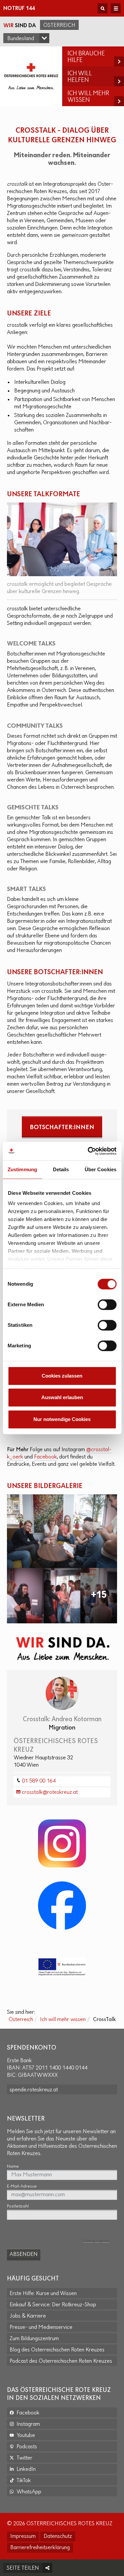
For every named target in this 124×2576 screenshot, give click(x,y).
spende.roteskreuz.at (34, 2090)
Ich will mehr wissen (63, 2020)
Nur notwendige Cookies (62, 1419)
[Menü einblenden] (116, 8)
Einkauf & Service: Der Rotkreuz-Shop (53, 2305)
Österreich (59, 26)
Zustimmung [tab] (22, 1169)
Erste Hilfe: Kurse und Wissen (43, 2294)
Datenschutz (58, 2537)
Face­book (45, 1457)
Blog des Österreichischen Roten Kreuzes (57, 2350)
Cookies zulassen (62, 1376)
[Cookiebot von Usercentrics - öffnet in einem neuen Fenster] (88, 1151)
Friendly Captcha (96, 2241)
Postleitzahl (18, 2206)
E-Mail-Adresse (22, 2186)
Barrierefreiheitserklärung (40, 2548)
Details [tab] (61, 1169)
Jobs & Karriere (28, 2316)
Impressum (23, 2537)
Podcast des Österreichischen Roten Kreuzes (61, 2361)
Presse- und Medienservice (41, 2328)
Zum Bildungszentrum (34, 2339)
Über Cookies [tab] (101, 1169)
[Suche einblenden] (103, 8)
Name (13, 2167)
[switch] (107, 1305)
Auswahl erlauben (62, 1397)
